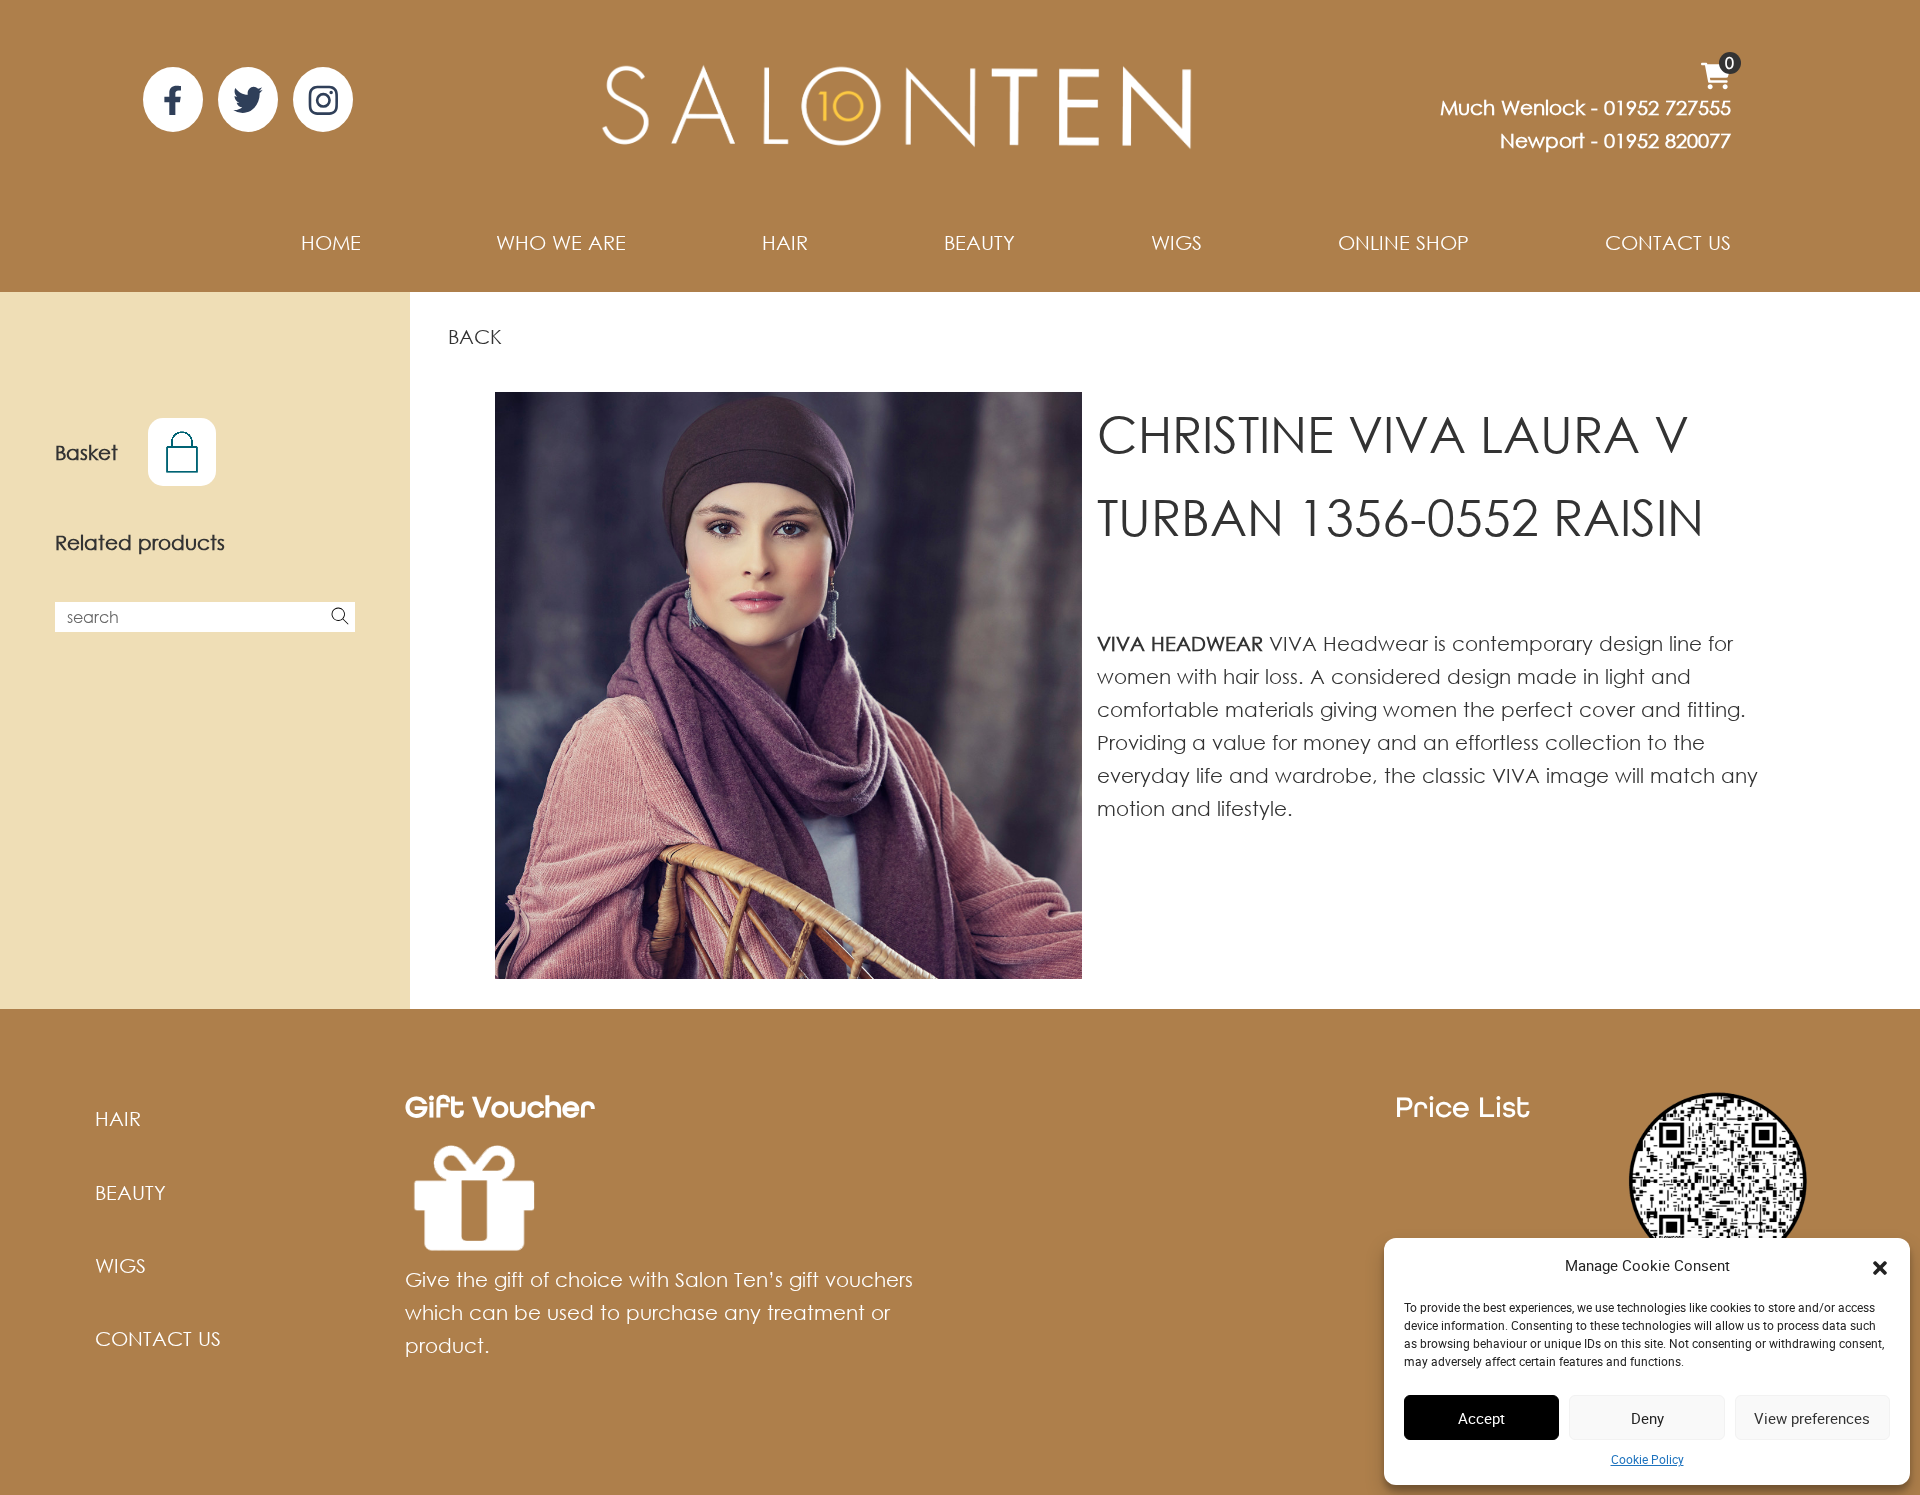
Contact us (1668, 242)
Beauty (979, 242)
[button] (1880, 1266)
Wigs (1176, 242)
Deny (1647, 1418)
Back (475, 336)
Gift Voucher (500, 1106)
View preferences (1812, 1418)
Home (331, 242)
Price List (1462, 1106)
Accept (1481, 1418)
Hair (785, 242)
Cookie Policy (1647, 1459)
